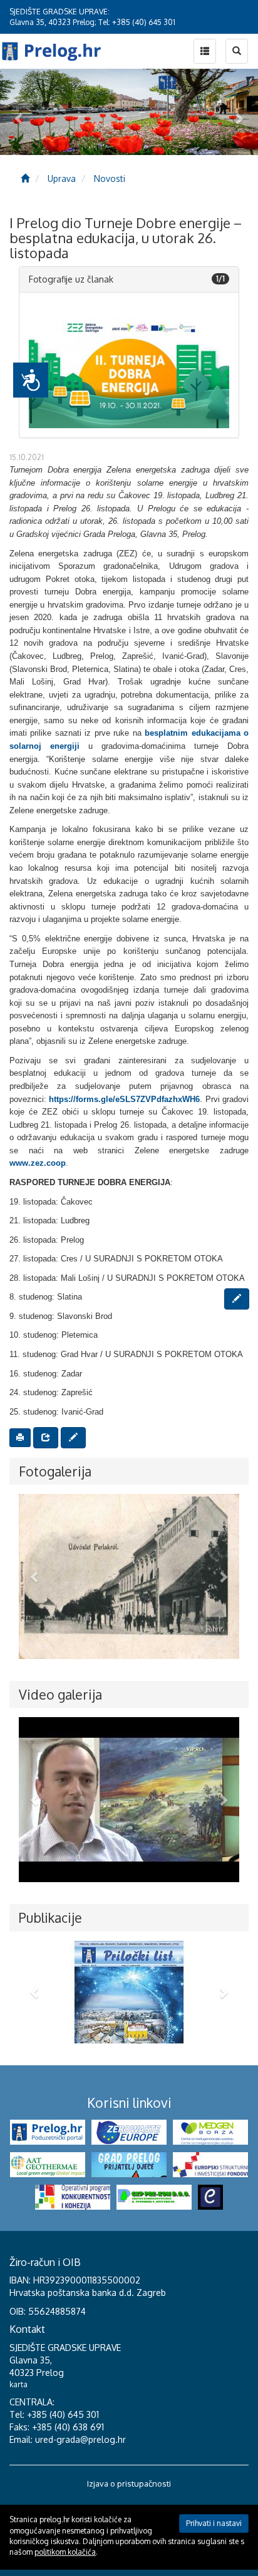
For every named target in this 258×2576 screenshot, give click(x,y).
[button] (35, 1576)
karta (18, 2384)
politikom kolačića (65, 2552)
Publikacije (50, 1917)
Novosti (110, 178)
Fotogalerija (55, 1471)
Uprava (62, 178)
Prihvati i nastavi (214, 2523)
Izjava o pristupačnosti (129, 2483)
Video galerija (60, 1694)
